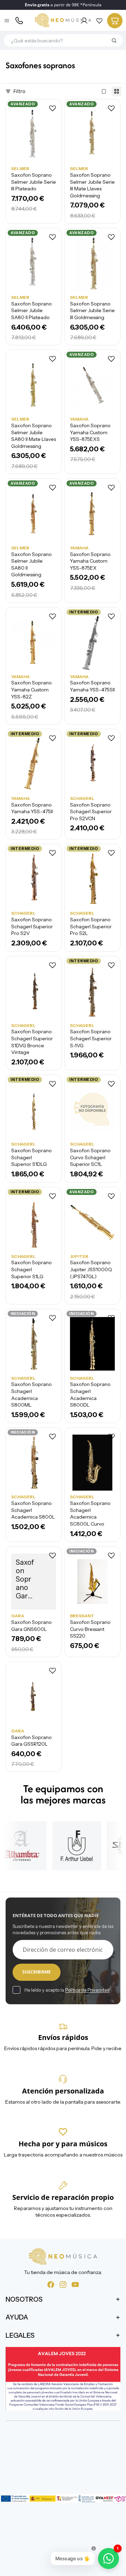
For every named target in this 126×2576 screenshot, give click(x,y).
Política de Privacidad (87, 1990)
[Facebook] (51, 2284)
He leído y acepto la (67, 1990)
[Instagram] (63, 2284)
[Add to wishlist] (52, 108)
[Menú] (7, 21)
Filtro (19, 91)
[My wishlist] (99, 21)
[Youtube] (75, 2284)
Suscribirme (37, 1972)
